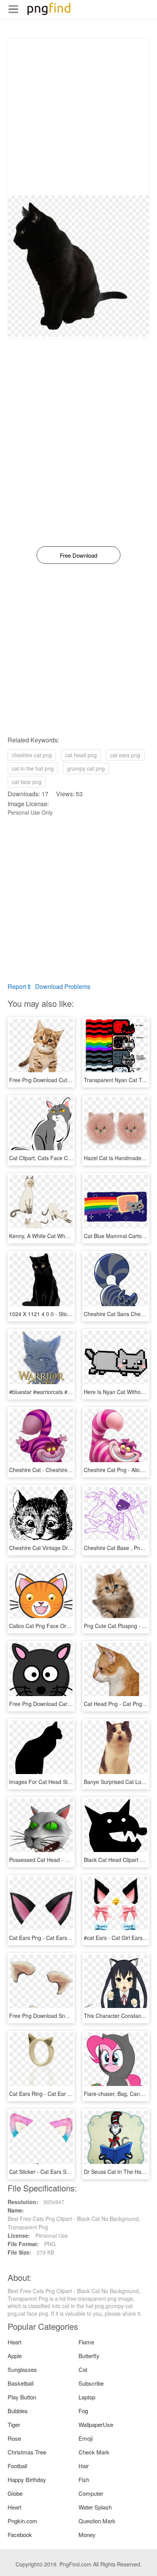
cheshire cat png (32, 755)
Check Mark (94, 2452)
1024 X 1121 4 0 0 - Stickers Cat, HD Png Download (72, 1314)
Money (87, 2535)
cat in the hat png (33, 768)
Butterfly (89, 2356)
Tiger (14, 2424)
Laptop (87, 2397)
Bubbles (18, 2411)
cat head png (81, 755)
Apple (15, 2356)
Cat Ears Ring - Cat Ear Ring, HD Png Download (67, 2094)
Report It (19, 986)
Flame (86, 2342)
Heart (14, 2342)
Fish (84, 2479)
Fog (83, 2411)
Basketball (21, 2383)
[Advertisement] (78, 117)
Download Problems (63, 986)
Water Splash (95, 2507)
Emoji (86, 2438)
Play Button (22, 2397)
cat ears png (125, 755)
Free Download (78, 555)
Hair (84, 2466)
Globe (15, 2493)
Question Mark (97, 2521)
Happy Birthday (27, 2479)
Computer (91, 2493)
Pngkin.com (22, 2521)
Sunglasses (22, 2369)
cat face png (27, 782)
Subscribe (91, 2383)
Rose (14, 2438)
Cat (83, 2369)
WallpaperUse (96, 2424)
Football (17, 2466)
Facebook (20, 2535)
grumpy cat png (86, 768)
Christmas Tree (27, 2452)
